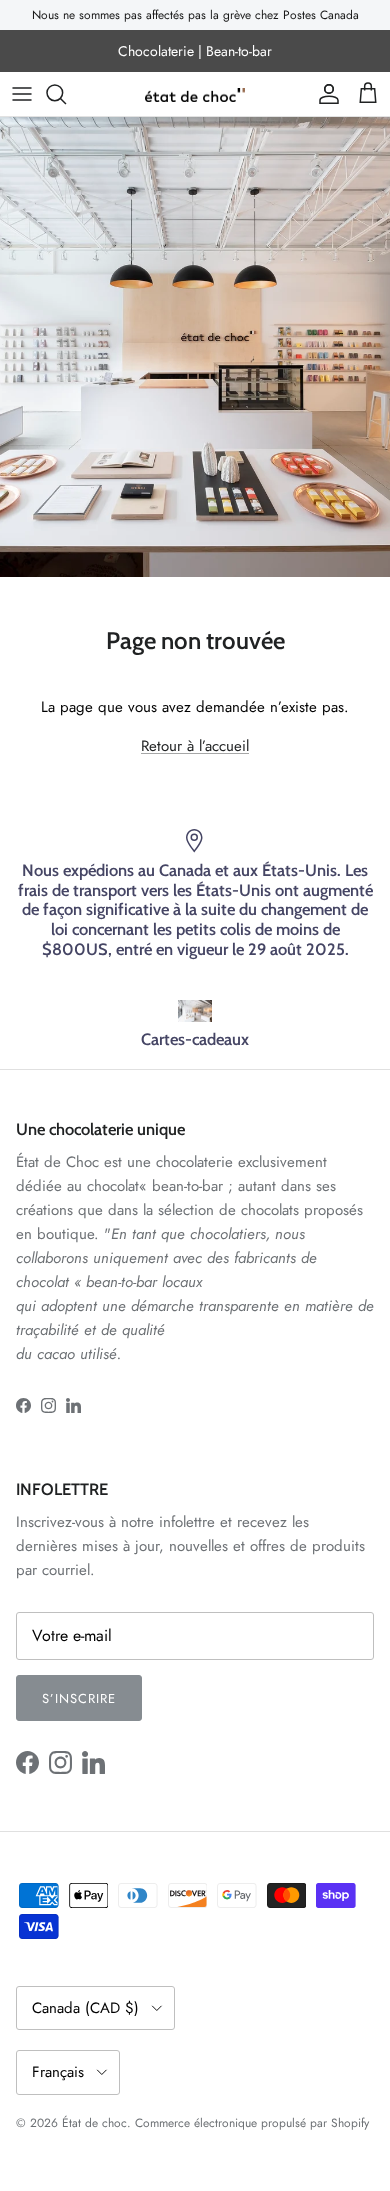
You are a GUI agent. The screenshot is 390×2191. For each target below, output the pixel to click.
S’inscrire (79, 1698)
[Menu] (22, 94)
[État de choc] (195, 94)
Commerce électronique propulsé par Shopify (252, 2123)
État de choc (94, 2123)
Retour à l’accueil (195, 746)
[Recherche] (66, 94)
